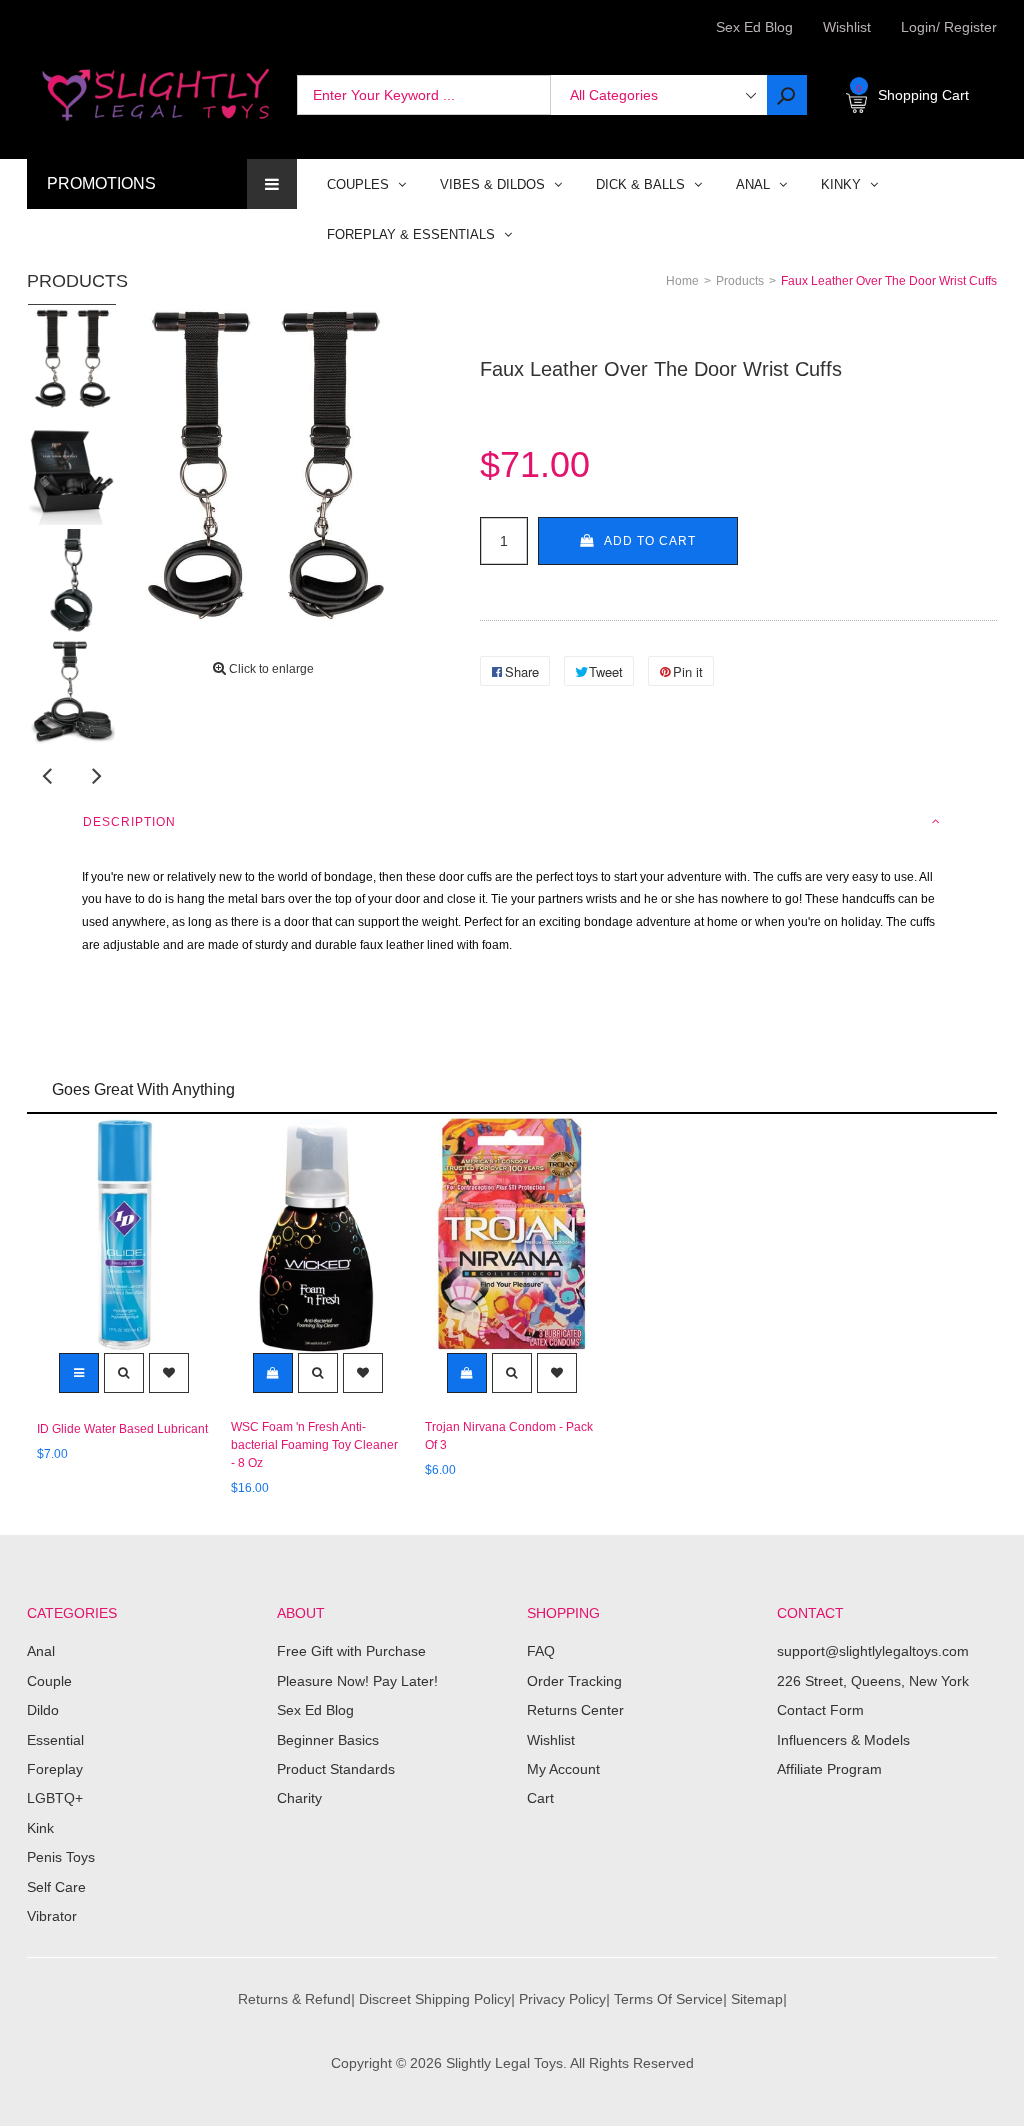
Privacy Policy (562, 1999)
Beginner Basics (328, 1740)
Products (77, 281)
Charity (299, 1798)
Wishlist (847, 27)
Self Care (56, 1887)
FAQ (541, 1651)
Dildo (43, 1710)
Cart (540, 1798)
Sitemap (757, 1999)
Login (918, 27)
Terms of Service (668, 1999)
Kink (40, 1828)
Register (966, 27)
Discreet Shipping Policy (435, 1999)
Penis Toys (61, 1857)
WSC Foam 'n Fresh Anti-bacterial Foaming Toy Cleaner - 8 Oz (314, 1445)
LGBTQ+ (55, 1798)
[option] (72, 361)
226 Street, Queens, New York (873, 1681)
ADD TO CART (650, 541)
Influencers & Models (843, 1740)
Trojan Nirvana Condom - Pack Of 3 (509, 1436)
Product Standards (336, 1769)
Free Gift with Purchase (351, 1651)
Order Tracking (574, 1681)
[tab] (512, 822)
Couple (49, 1681)
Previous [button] (47, 775)
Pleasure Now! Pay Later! (357, 1681)
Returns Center (575, 1710)
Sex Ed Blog (315, 1710)
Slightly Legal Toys (504, 2063)
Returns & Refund (294, 1999)
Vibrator (52, 1916)
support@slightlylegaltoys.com (873, 1651)
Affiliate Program (829, 1769)
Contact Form (820, 1710)
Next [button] (97, 775)
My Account (563, 1769)
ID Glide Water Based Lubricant (122, 1429)
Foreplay (55, 1769)
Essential (55, 1740)
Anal (41, 1651)
